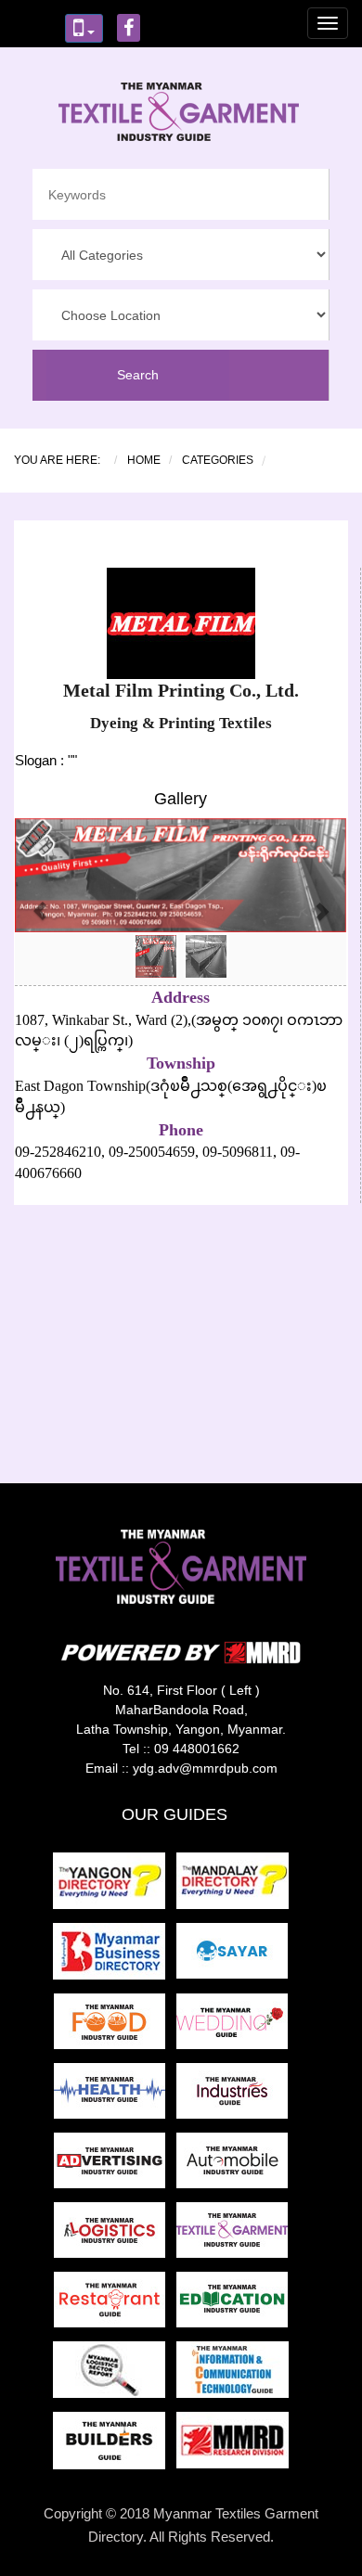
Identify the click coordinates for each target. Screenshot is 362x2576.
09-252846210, (60, 1152)
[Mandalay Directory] (236, 1886)
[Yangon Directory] (113, 1886)
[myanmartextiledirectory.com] (236, 2235)
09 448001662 (197, 1749)
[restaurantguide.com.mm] (115, 2305)
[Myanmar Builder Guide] (115, 2446)
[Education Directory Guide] (236, 2305)
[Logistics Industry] (115, 2375)
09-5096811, (238, 1152)
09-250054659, (152, 1152)
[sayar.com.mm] (236, 1957)
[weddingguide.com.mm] (236, 2026)
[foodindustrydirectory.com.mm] (115, 2026)
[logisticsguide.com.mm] (115, 2235)
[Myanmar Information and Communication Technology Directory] (236, 2375)
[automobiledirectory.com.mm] (236, 2166)
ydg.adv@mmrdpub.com (205, 1768)
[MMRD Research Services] (236, 2446)
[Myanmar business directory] (115, 1957)
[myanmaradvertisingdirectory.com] (115, 2166)
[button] (40, 902)
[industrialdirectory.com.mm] (236, 2096)
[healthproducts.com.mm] (115, 2096)
